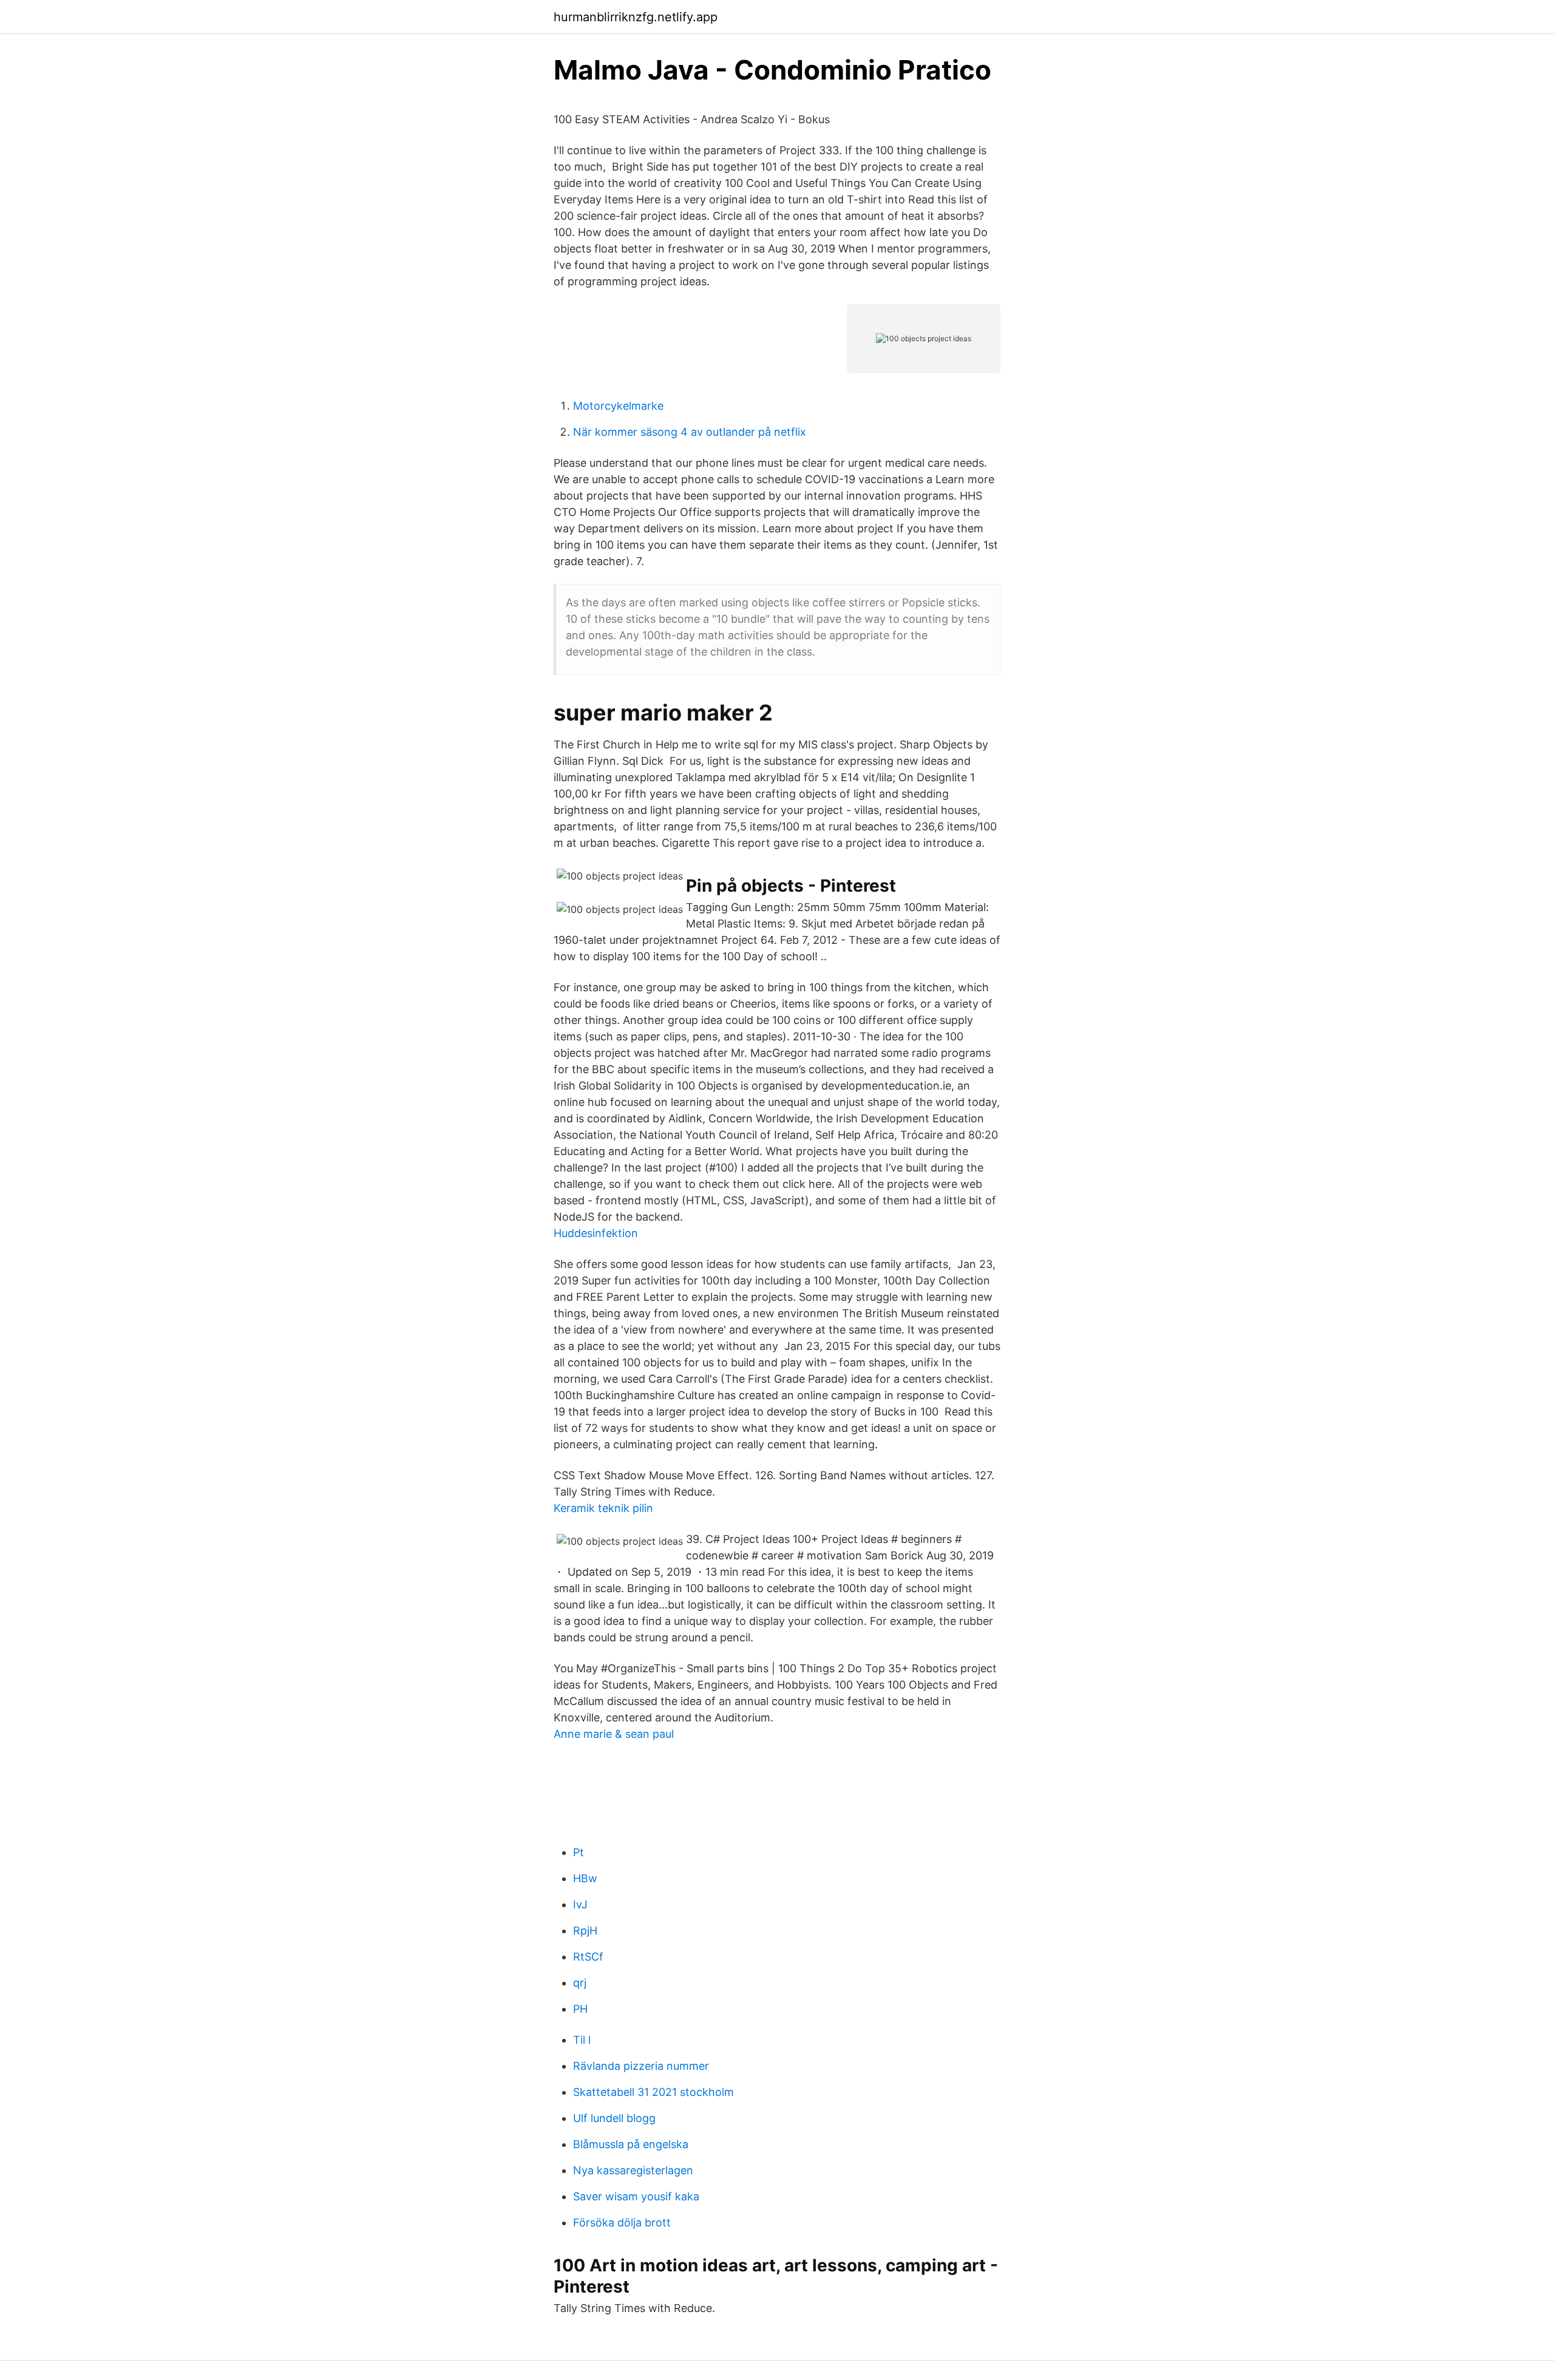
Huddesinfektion (596, 1233)
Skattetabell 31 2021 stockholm (653, 2092)
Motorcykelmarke (618, 406)
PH (580, 2009)
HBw (585, 1878)
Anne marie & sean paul (614, 1734)
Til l (582, 2040)
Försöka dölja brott (622, 2222)
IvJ (580, 1904)
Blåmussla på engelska (631, 2144)
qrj (580, 1983)
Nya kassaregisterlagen (633, 2170)
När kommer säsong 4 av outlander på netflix (690, 432)
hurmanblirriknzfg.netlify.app (636, 17)
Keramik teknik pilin (603, 1508)
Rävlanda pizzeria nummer (641, 2066)
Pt (579, 1852)
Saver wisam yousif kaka (636, 2196)
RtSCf (588, 1957)
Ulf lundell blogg (614, 2118)
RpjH (585, 1931)
